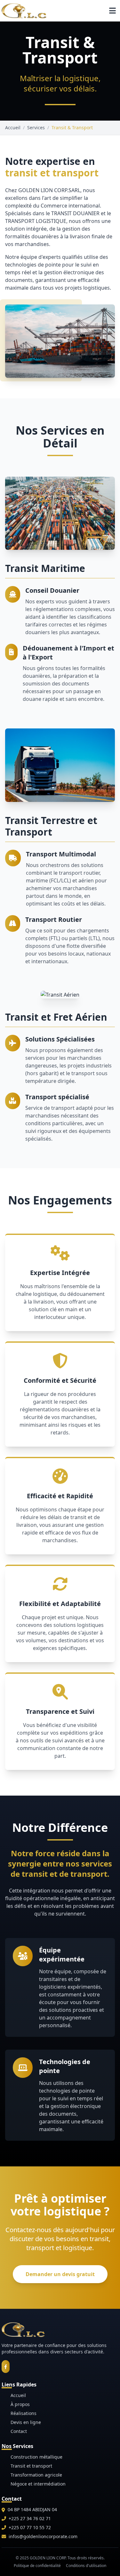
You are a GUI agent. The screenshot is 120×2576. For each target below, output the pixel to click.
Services (36, 128)
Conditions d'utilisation (86, 2566)
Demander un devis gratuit (60, 2274)
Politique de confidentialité (37, 2566)
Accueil (13, 128)
